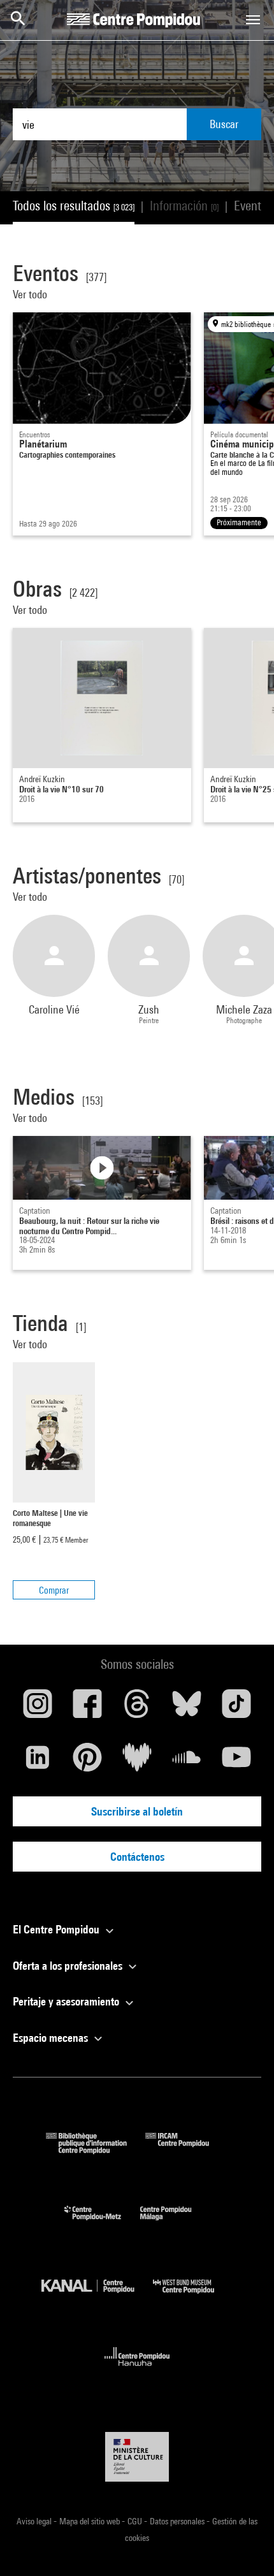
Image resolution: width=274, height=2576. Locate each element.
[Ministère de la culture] (137, 2456)
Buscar (224, 124)
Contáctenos (137, 1857)
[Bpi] (96, 2150)
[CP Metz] (102, 2223)
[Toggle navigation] (253, 20)
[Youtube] (236, 1762)
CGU (136, 2521)
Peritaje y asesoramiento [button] (67, 2001)
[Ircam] (187, 2150)
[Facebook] (87, 1708)
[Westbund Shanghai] (193, 2296)
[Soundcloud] (187, 1762)
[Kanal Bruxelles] (97, 2296)
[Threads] (137, 1708)
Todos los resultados (74, 206)
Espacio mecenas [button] (52, 2038)
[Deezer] (137, 1762)
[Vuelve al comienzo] (244, 2546)
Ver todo (31, 294)
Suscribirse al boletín (137, 1811)
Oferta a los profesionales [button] (69, 1966)
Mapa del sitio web (90, 2521)
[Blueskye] (187, 1708)
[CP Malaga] (175, 2223)
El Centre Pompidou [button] (57, 1929)
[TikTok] (236, 1708)
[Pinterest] (87, 1762)
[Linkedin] (38, 1762)
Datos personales (178, 2521)
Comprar (54, 1590)
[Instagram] (38, 1708)
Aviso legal (35, 2521)
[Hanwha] (137, 2370)
